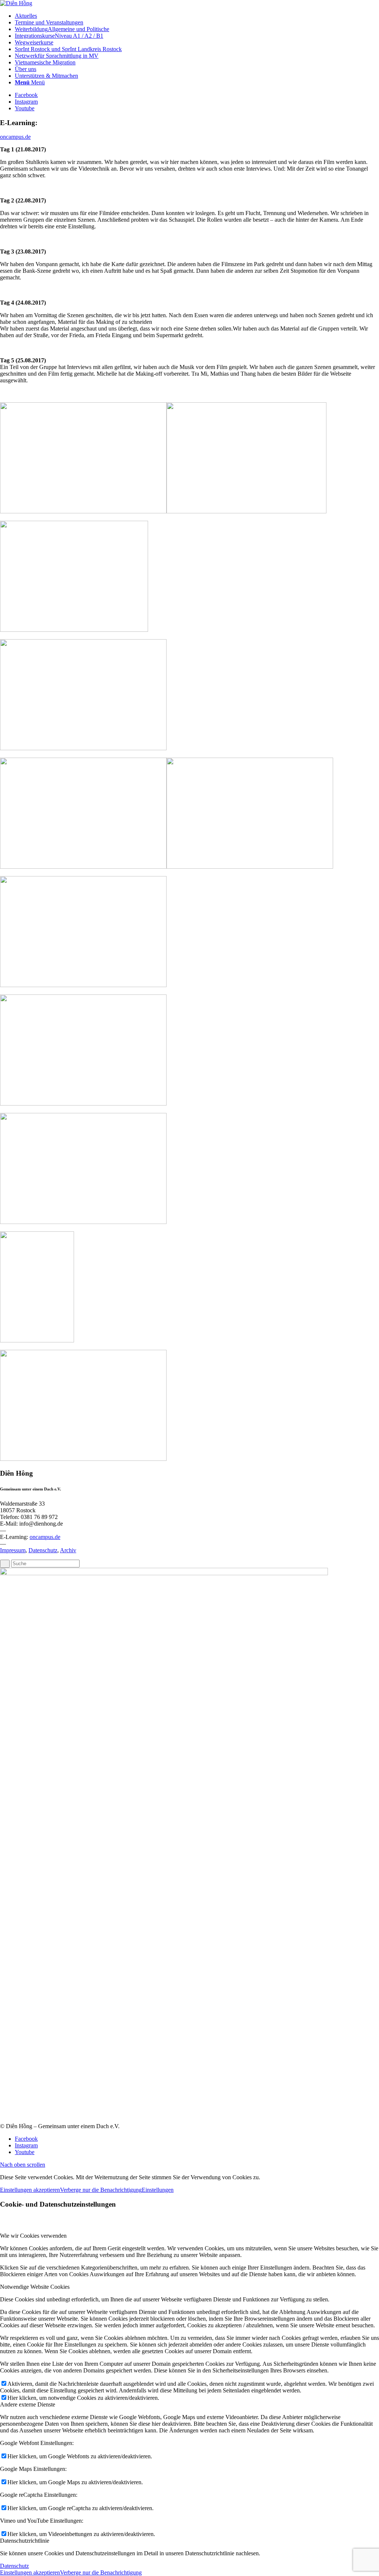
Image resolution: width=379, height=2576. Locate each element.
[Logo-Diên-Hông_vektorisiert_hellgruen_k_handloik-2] (16, 3)
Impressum (13, 1550)
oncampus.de (15, 137)
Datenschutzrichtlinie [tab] (25, 2541)
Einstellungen (158, 2190)
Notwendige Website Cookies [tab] (35, 2287)
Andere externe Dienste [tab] (28, 2404)
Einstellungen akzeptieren (30, 2190)
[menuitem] (197, 16)
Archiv (68, 1550)
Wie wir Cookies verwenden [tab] (33, 2236)
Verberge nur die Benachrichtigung (101, 2190)
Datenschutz (43, 1550)
